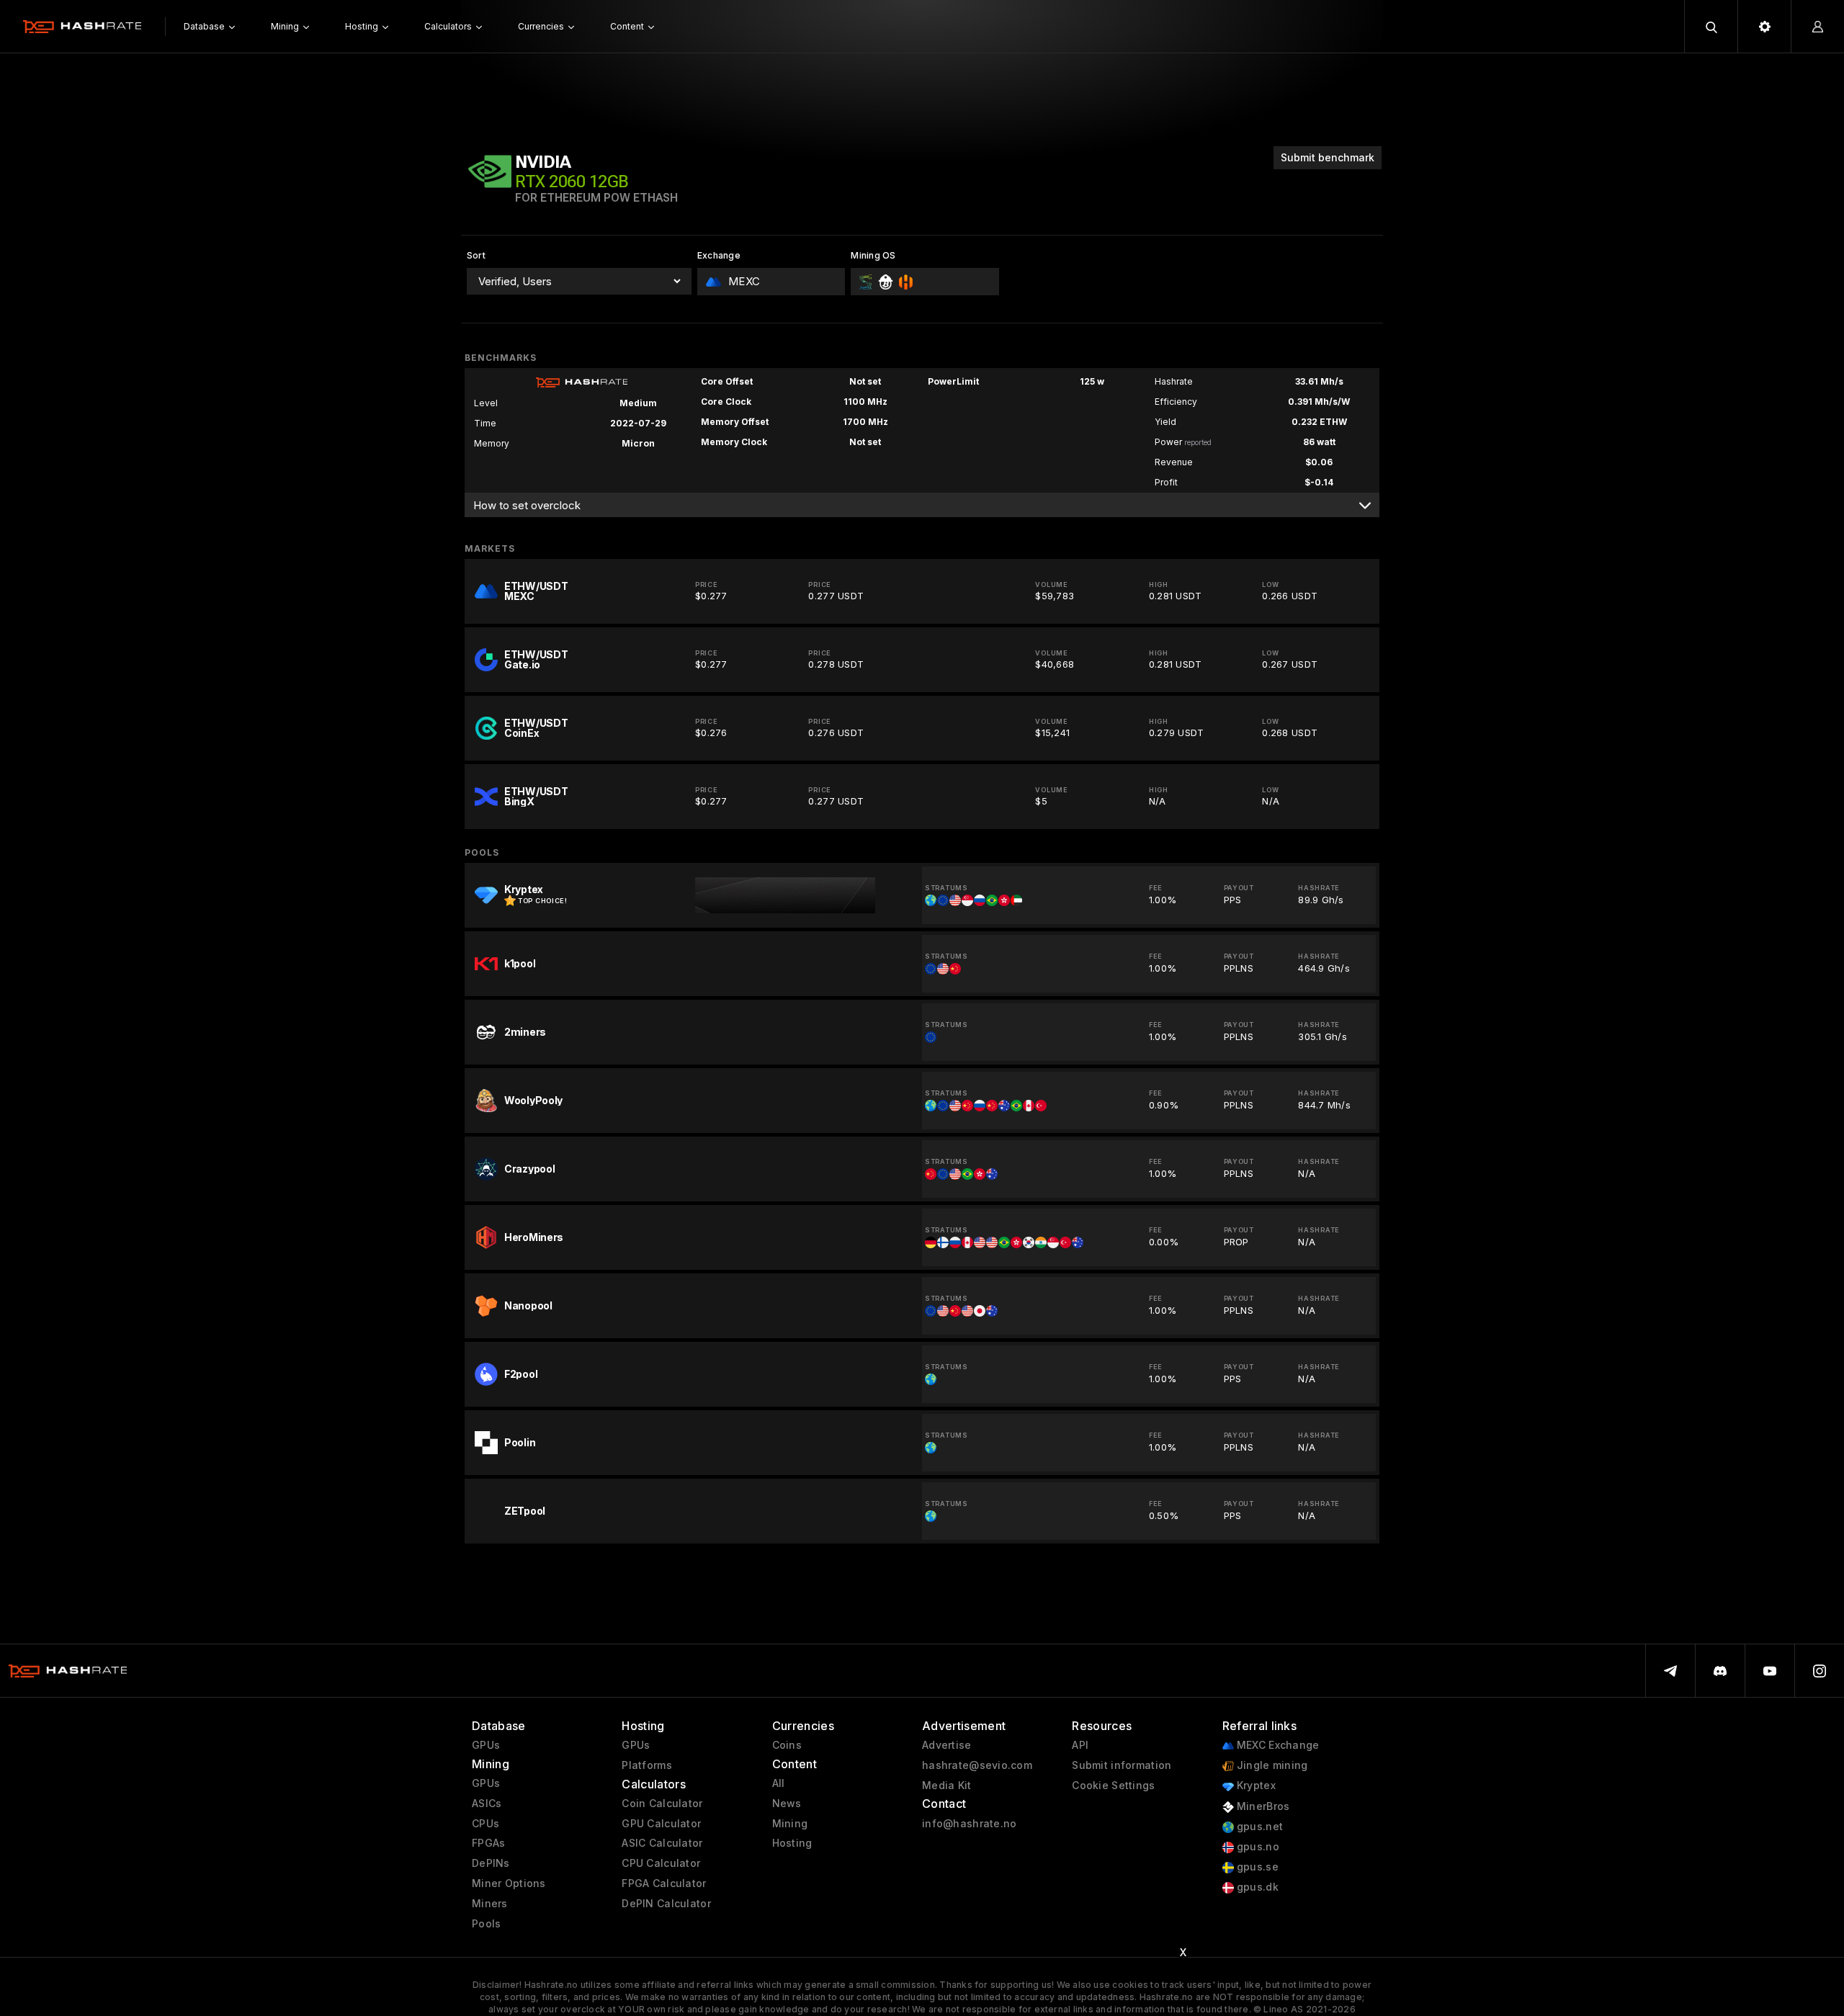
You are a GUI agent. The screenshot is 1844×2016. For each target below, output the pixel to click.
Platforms (647, 1765)
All (779, 1783)
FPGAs (488, 1843)
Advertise (947, 1745)
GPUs (486, 1745)
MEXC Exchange (1277, 1745)
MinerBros (1262, 1806)
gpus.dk (1256, 1887)
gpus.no (1257, 1847)
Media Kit (947, 1786)
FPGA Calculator (664, 1883)
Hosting (792, 1843)
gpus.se (1256, 1867)
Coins (787, 1745)
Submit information (1122, 1765)
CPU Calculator (661, 1863)
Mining (790, 1824)
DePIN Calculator (666, 1904)
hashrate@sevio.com (977, 1765)
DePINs (491, 1863)
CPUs (485, 1824)
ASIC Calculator (662, 1843)
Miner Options (509, 1883)
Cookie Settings (1113, 1786)
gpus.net (1259, 1827)
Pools (486, 1924)
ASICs (487, 1804)
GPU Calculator (661, 1824)
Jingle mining (1271, 1765)
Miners (490, 1904)
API (1080, 1745)
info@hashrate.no (969, 1824)
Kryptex (1255, 1786)
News (787, 1804)
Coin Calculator (662, 1804)
